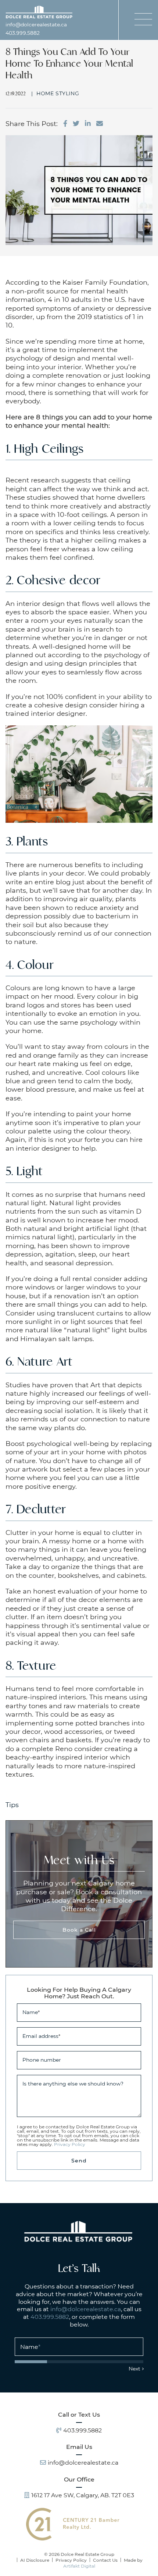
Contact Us (105, 2560)
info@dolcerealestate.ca (36, 25)
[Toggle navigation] (143, 19)
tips (12, 1805)
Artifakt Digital (79, 2566)
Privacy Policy (70, 2144)
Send (79, 2160)
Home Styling (58, 93)
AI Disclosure (35, 2560)
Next (134, 2368)
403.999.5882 (23, 33)
